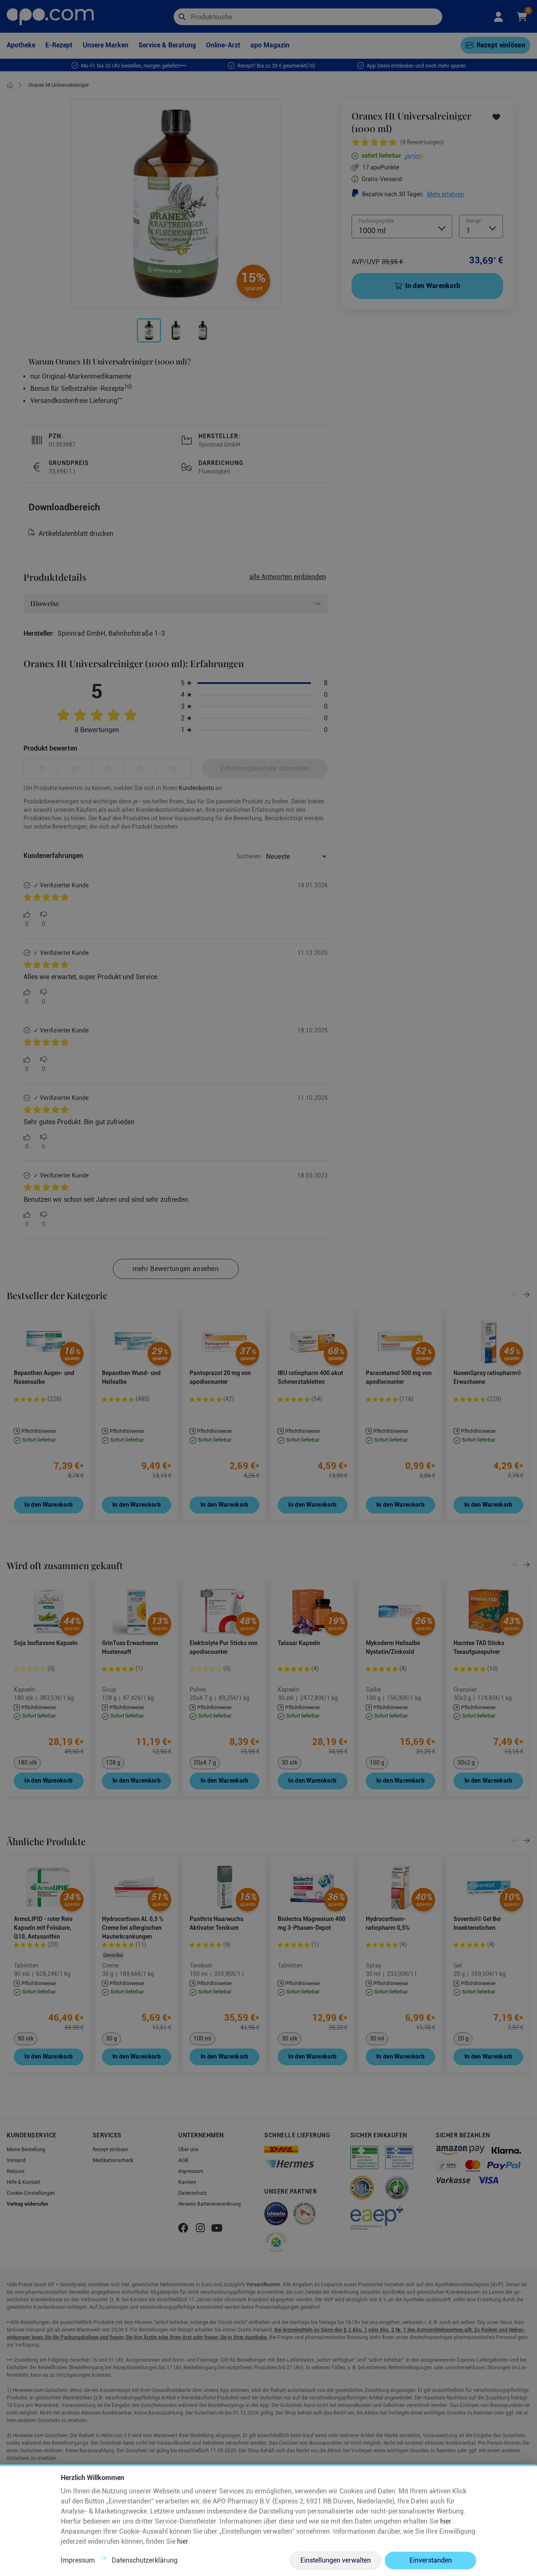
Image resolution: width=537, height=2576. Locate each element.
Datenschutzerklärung (145, 2560)
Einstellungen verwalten (336, 2560)
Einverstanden (431, 2560)
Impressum (78, 2560)
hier (446, 2521)
